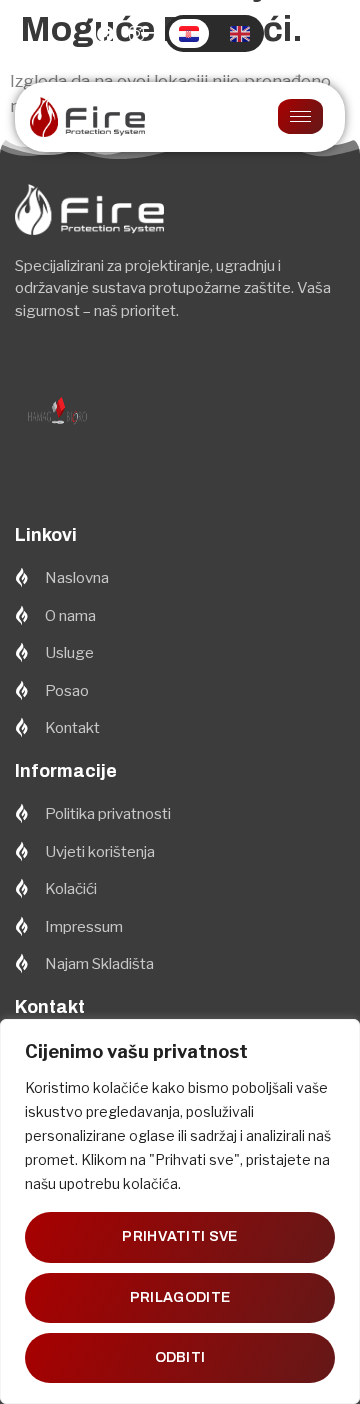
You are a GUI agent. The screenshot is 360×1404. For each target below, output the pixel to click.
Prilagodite (180, 1297)
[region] (180, 1211)
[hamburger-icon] (300, 116)
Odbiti (180, 1357)
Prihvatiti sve (179, 1236)
